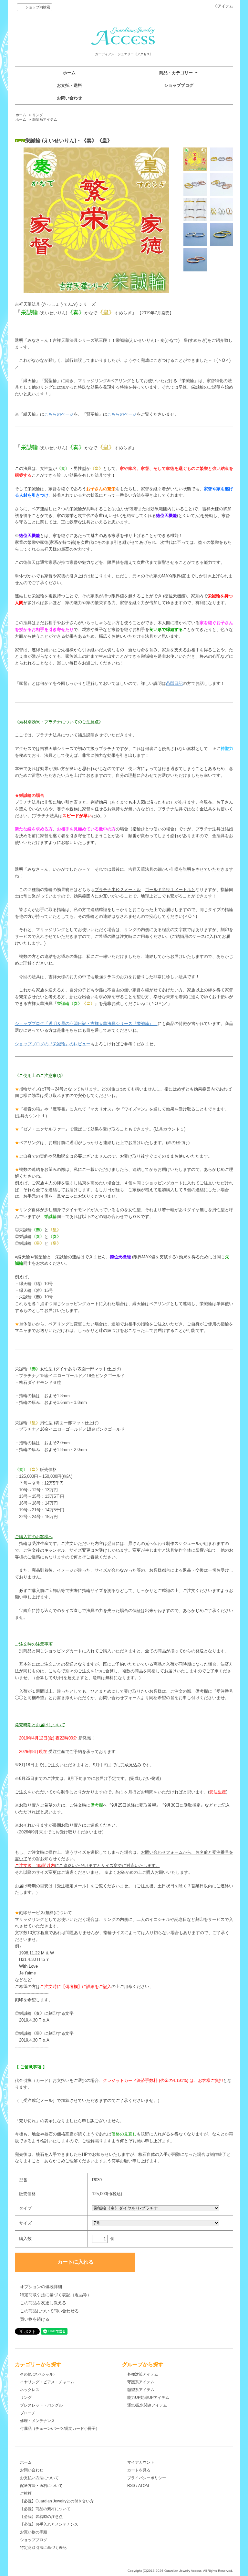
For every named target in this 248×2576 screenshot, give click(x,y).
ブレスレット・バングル (41, 2405)
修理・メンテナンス (37, 2421)
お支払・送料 (69, 85)
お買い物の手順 (34, 2532)
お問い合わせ (69, 98)
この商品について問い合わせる (49, 2311)
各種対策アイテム (143, 2374)
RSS (131, 2486)
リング (38, 115)
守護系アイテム (141, 2382)
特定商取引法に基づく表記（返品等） (56, 2295)
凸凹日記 (174, 683)
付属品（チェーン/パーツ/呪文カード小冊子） (60, 2429)
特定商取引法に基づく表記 (43, 2548)
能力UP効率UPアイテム (148, 2398)
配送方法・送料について (41, 2486)
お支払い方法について (39, 2478)
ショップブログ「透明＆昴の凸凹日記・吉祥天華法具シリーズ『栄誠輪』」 (86, 1024)
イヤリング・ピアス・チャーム (47, 2382)
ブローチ (28, 2413)
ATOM (144, 2486)
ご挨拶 (26, 2493)
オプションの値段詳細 (41, 2287)
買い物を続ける (35, 2319)
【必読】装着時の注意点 (41, 2517)
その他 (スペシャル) (37, 2374)
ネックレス (30, 2390)
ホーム (69, 73)
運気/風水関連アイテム (147, 2405)
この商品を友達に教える (43, 2303)
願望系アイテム (45, 119)
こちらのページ (59, 414)
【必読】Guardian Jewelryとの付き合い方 (57, 2501)
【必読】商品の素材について (45, 2509)
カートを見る (139, 2470)
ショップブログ (179, 85)
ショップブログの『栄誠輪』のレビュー (53, 1044)
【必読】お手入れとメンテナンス (49, 2524)
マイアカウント (141, 2462)
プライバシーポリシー (147, 2478)
